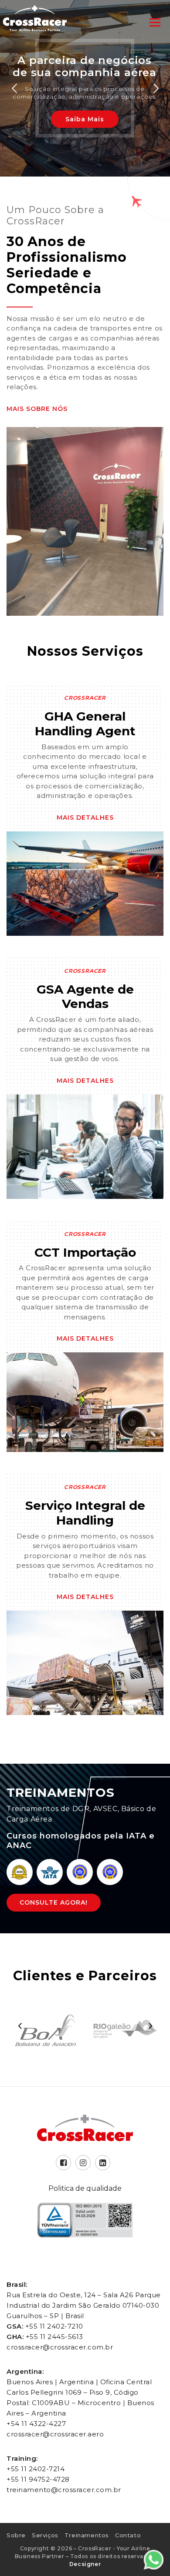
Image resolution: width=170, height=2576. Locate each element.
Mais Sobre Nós (37, 409)
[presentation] (20, 2025)
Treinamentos (87, 2535)
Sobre (16, 2535)
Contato (128, 2535)
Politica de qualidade (85, 2188)
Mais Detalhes (85, 818)
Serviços (45, 2535)
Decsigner (85, 2564)
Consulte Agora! (54, 1902)
